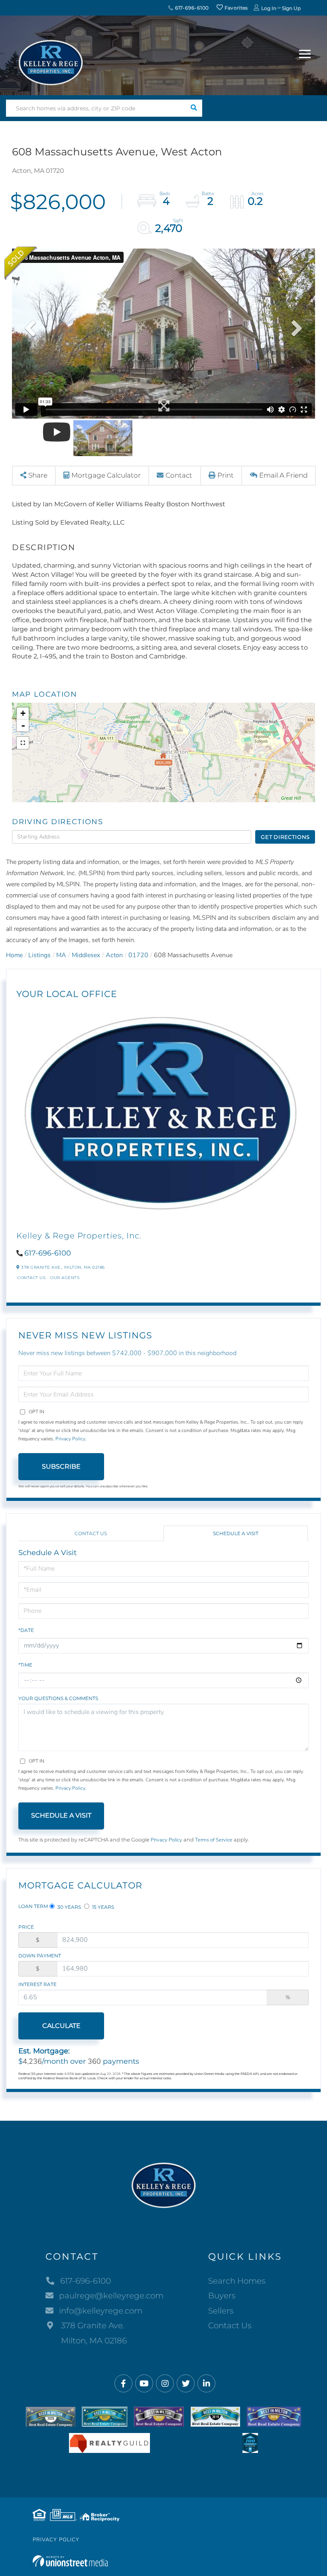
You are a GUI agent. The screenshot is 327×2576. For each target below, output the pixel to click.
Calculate (61, 2026)
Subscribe (61, 1466)
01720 (138, 955)
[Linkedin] (206, 2384)
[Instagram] (165, 2384)
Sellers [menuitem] (221, 2311)
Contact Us (31, 1278)
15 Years (102, 1907)
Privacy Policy (70, 1439)
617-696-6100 (191, 8)
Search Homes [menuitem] (237, 2281)
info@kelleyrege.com (101, 2311)
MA (61, 955)
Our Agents (65, 1278)
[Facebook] (123, 2384)
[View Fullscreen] (23, 743)
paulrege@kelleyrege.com (111, 2296)
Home (14, 955)
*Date (26, 1630)
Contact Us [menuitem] (230, 2325)
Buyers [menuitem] (222, 2296)
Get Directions (285, 837)
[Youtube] (144, 2384)
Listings (39, 955)
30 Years (69, 1907)
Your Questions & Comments (58, 1698)
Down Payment (40, 1956)
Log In (269, 8)
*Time (25, 1665)
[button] (194, 108)
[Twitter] (186, 2384)
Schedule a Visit (236, 1533)
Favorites (236, 8)
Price (26, 1927)
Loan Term (33, 1906)
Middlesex (86, 955)
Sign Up (291, 8)
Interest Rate (37, 1984)
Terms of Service (214, 1840)
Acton (114, 955)
